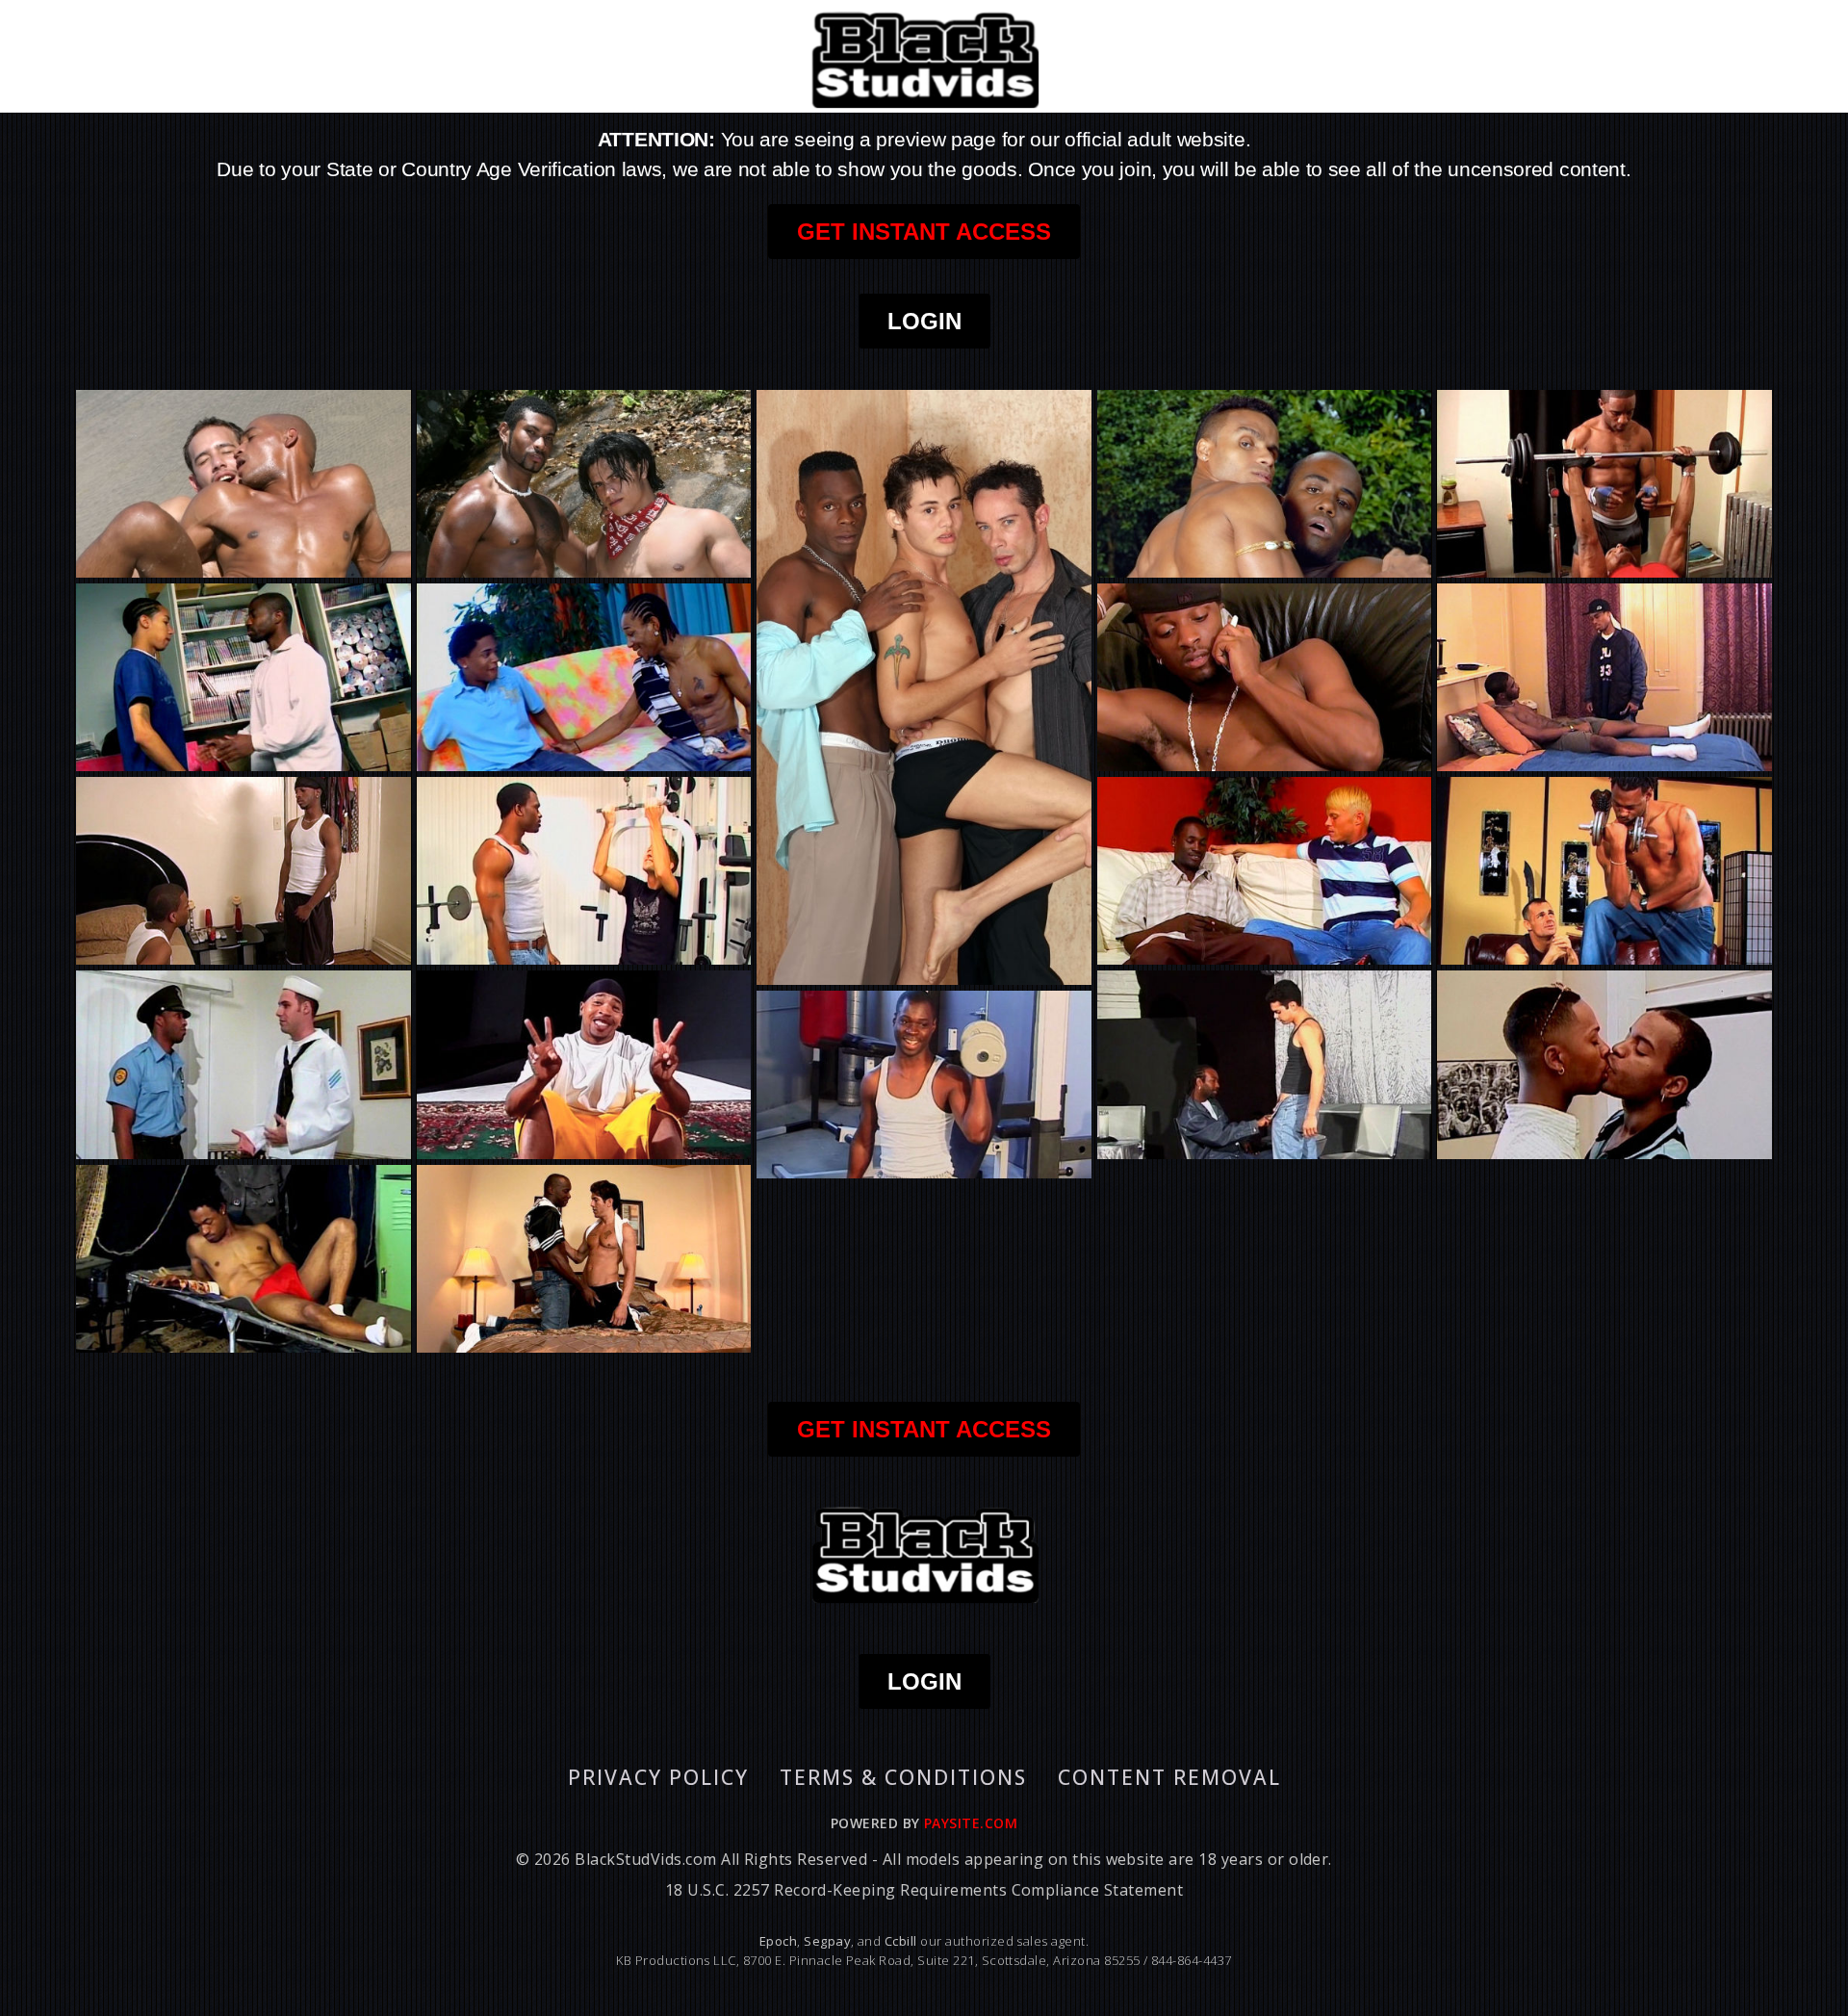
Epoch (778, 1941)
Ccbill (901, 1941)
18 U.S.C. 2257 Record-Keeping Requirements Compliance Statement (924, 1890)
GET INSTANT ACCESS (924, 232)
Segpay (827, 1941)
